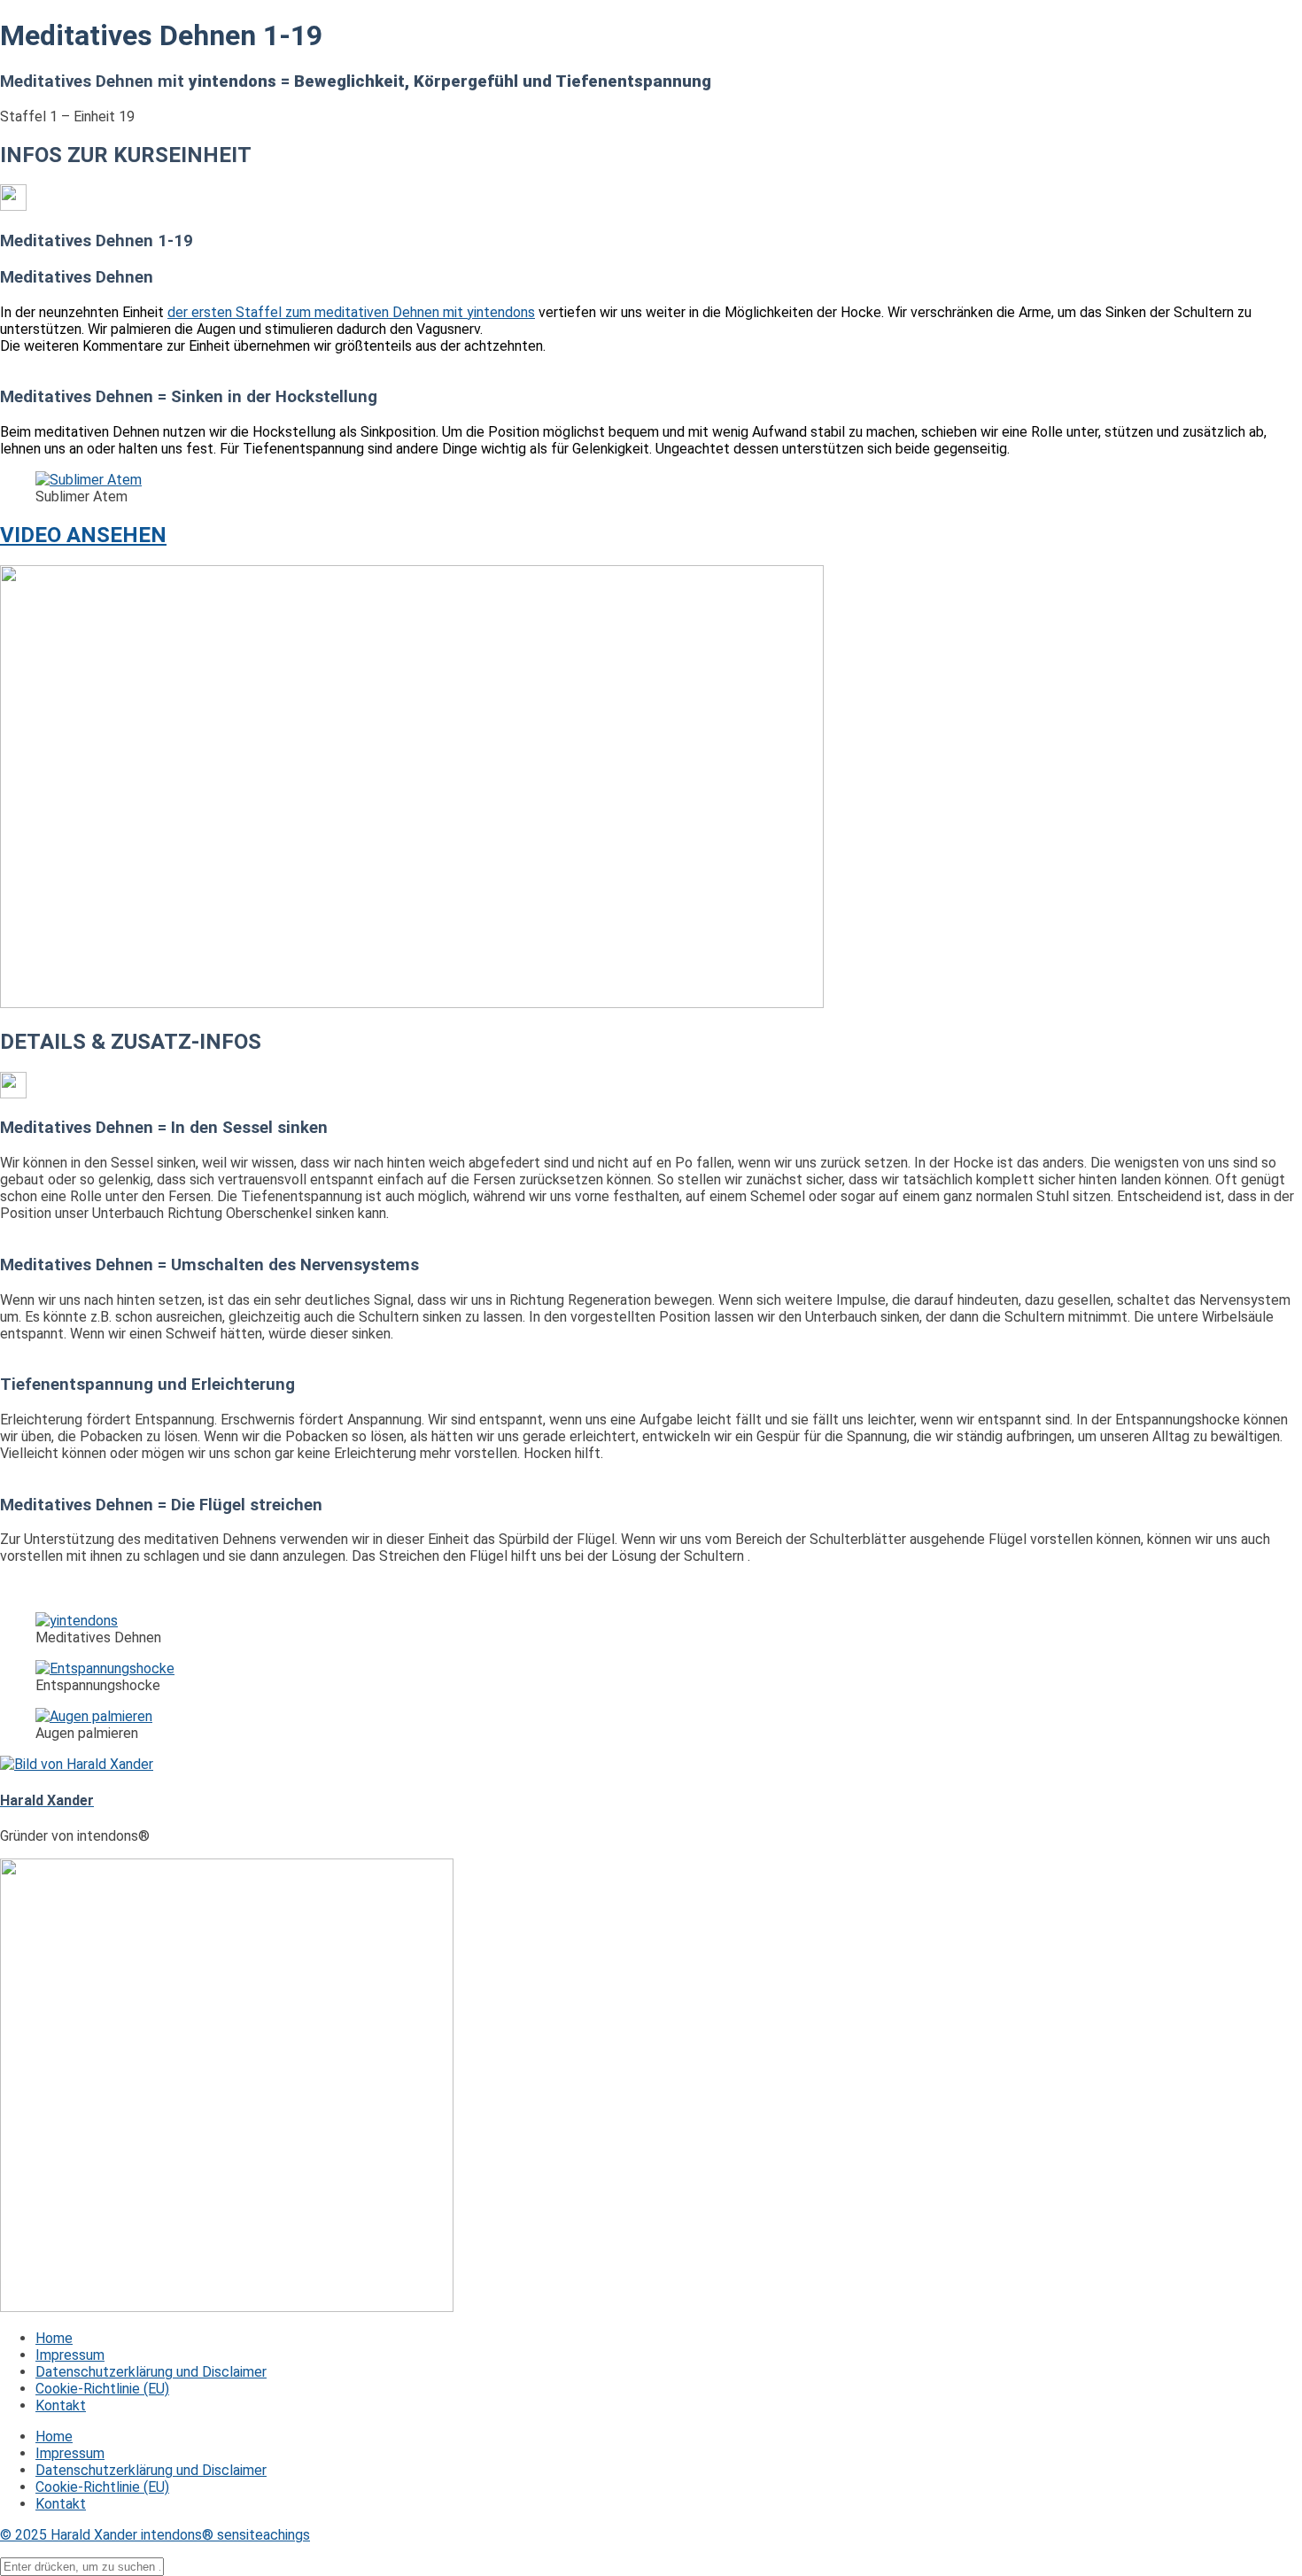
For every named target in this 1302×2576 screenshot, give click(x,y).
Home (54, 2338)
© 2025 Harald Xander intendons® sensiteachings (155, 2535)
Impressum (70, 2355)
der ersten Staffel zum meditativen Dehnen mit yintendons (351, 312)
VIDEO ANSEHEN (83, 535)
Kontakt (61, 2405)
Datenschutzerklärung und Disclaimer (151, 2372)
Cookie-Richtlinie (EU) (102, 2389)
